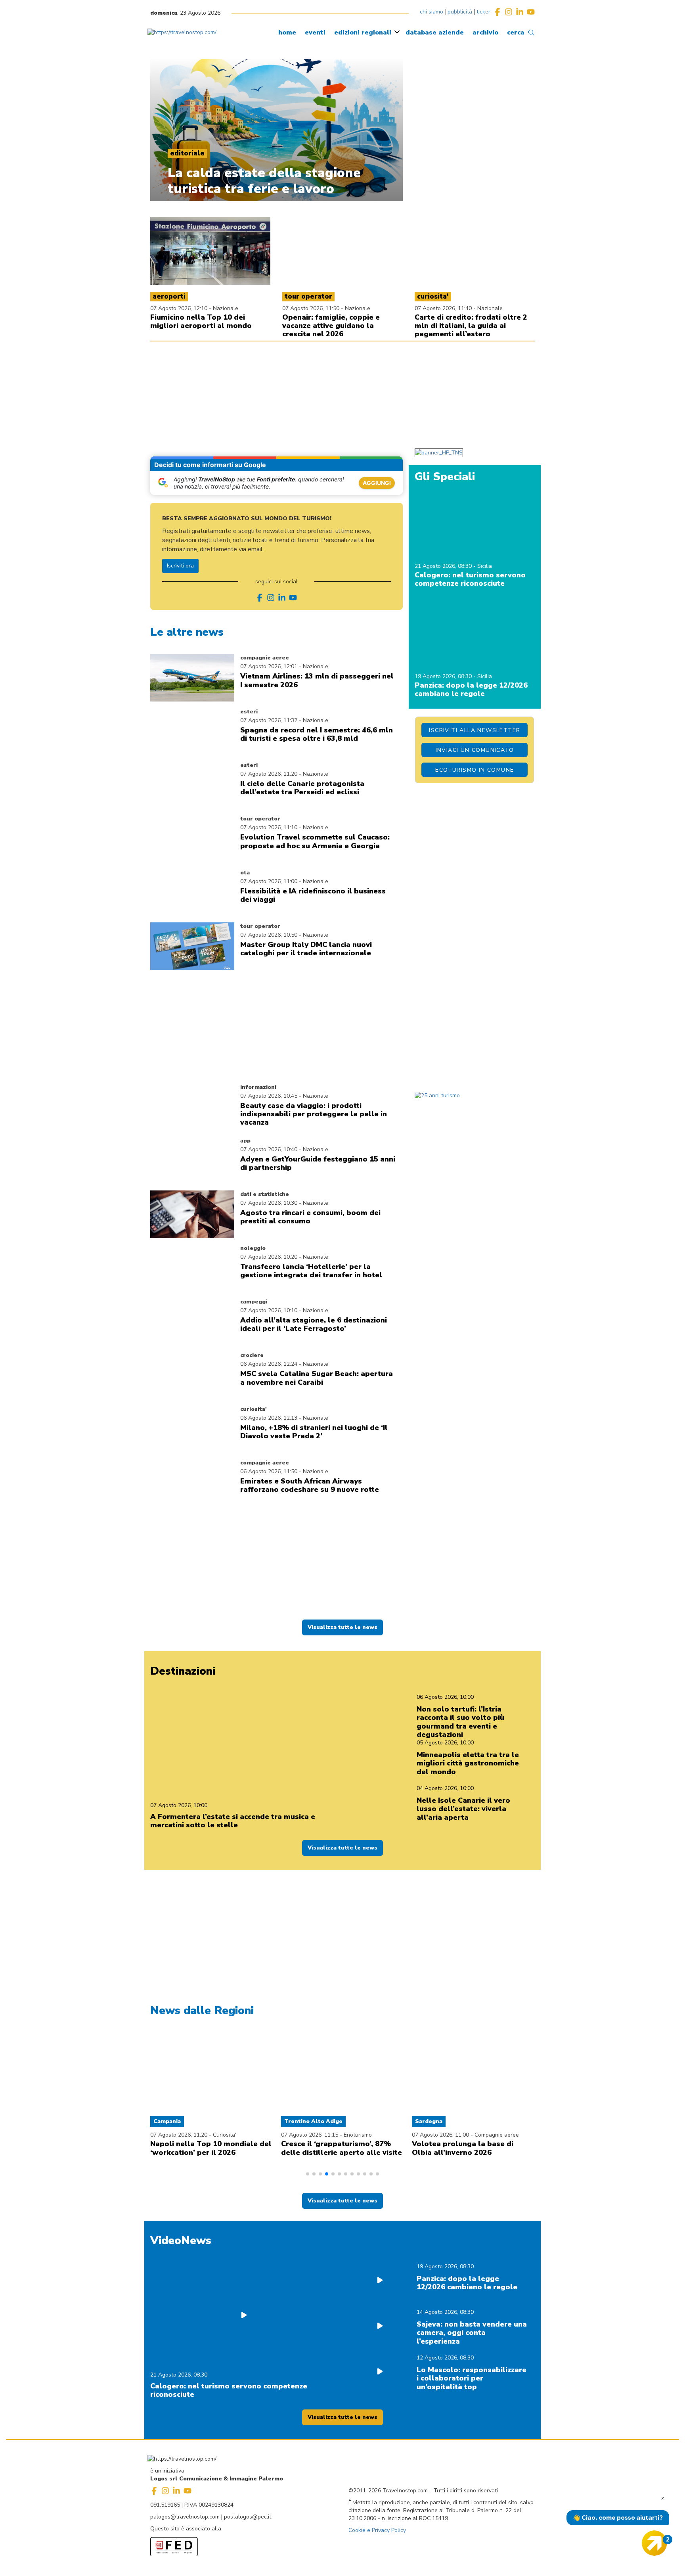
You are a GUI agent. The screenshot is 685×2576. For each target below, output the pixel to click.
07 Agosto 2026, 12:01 (269, 666)
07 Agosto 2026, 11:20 (269, 774)
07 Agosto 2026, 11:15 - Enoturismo (326, 2135)
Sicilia (485, 566)
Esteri (249, 712)
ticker (483, 12)
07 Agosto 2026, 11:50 (312, 308)
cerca (516, 33)
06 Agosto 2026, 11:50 (269, 1471)
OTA (245, 873)
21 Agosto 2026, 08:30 (444, 566)
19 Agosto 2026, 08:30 (444, 676)
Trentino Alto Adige (313, 2121)
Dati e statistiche (265, 1194)
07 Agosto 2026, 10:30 (269, 1203)
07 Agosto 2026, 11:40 (444, 308)
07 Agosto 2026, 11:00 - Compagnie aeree (465, 2135)
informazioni (258, 1087)
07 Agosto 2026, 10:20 (269, 1257)
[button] (308, 2174)
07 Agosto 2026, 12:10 (180, 308)
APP (245, 1141)
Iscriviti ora (180, 566)
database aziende (435, 33)
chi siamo (431, 12)
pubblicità (460, 12)
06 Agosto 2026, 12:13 (269, 1418)
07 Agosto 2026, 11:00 (269, 881)
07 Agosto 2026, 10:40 (269, 1149)
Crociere (252, 1355)
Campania (167, 2121)
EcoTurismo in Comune (475, 770)
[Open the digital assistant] (654, 2543)
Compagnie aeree (265, 658)
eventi (315, 33)
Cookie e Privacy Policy (377, 2530)
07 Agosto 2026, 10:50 (269, 935)
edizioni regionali (363, 33)
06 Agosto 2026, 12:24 (269, 1364)
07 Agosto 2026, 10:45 (269, 1096)
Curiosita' (254, 1409)
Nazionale (226, 308)
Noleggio (253, 1248)
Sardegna (429, 2121)
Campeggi (254, 1302)
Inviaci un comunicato (475, 750)
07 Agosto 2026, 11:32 (269, 720)
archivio (485, 33)
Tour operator (260, 819)
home (287, 33)
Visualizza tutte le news (342, 1627)
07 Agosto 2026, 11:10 (269, 827)
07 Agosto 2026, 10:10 (269, 1310)
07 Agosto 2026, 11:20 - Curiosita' (193, 2135)
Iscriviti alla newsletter (475, 730)
